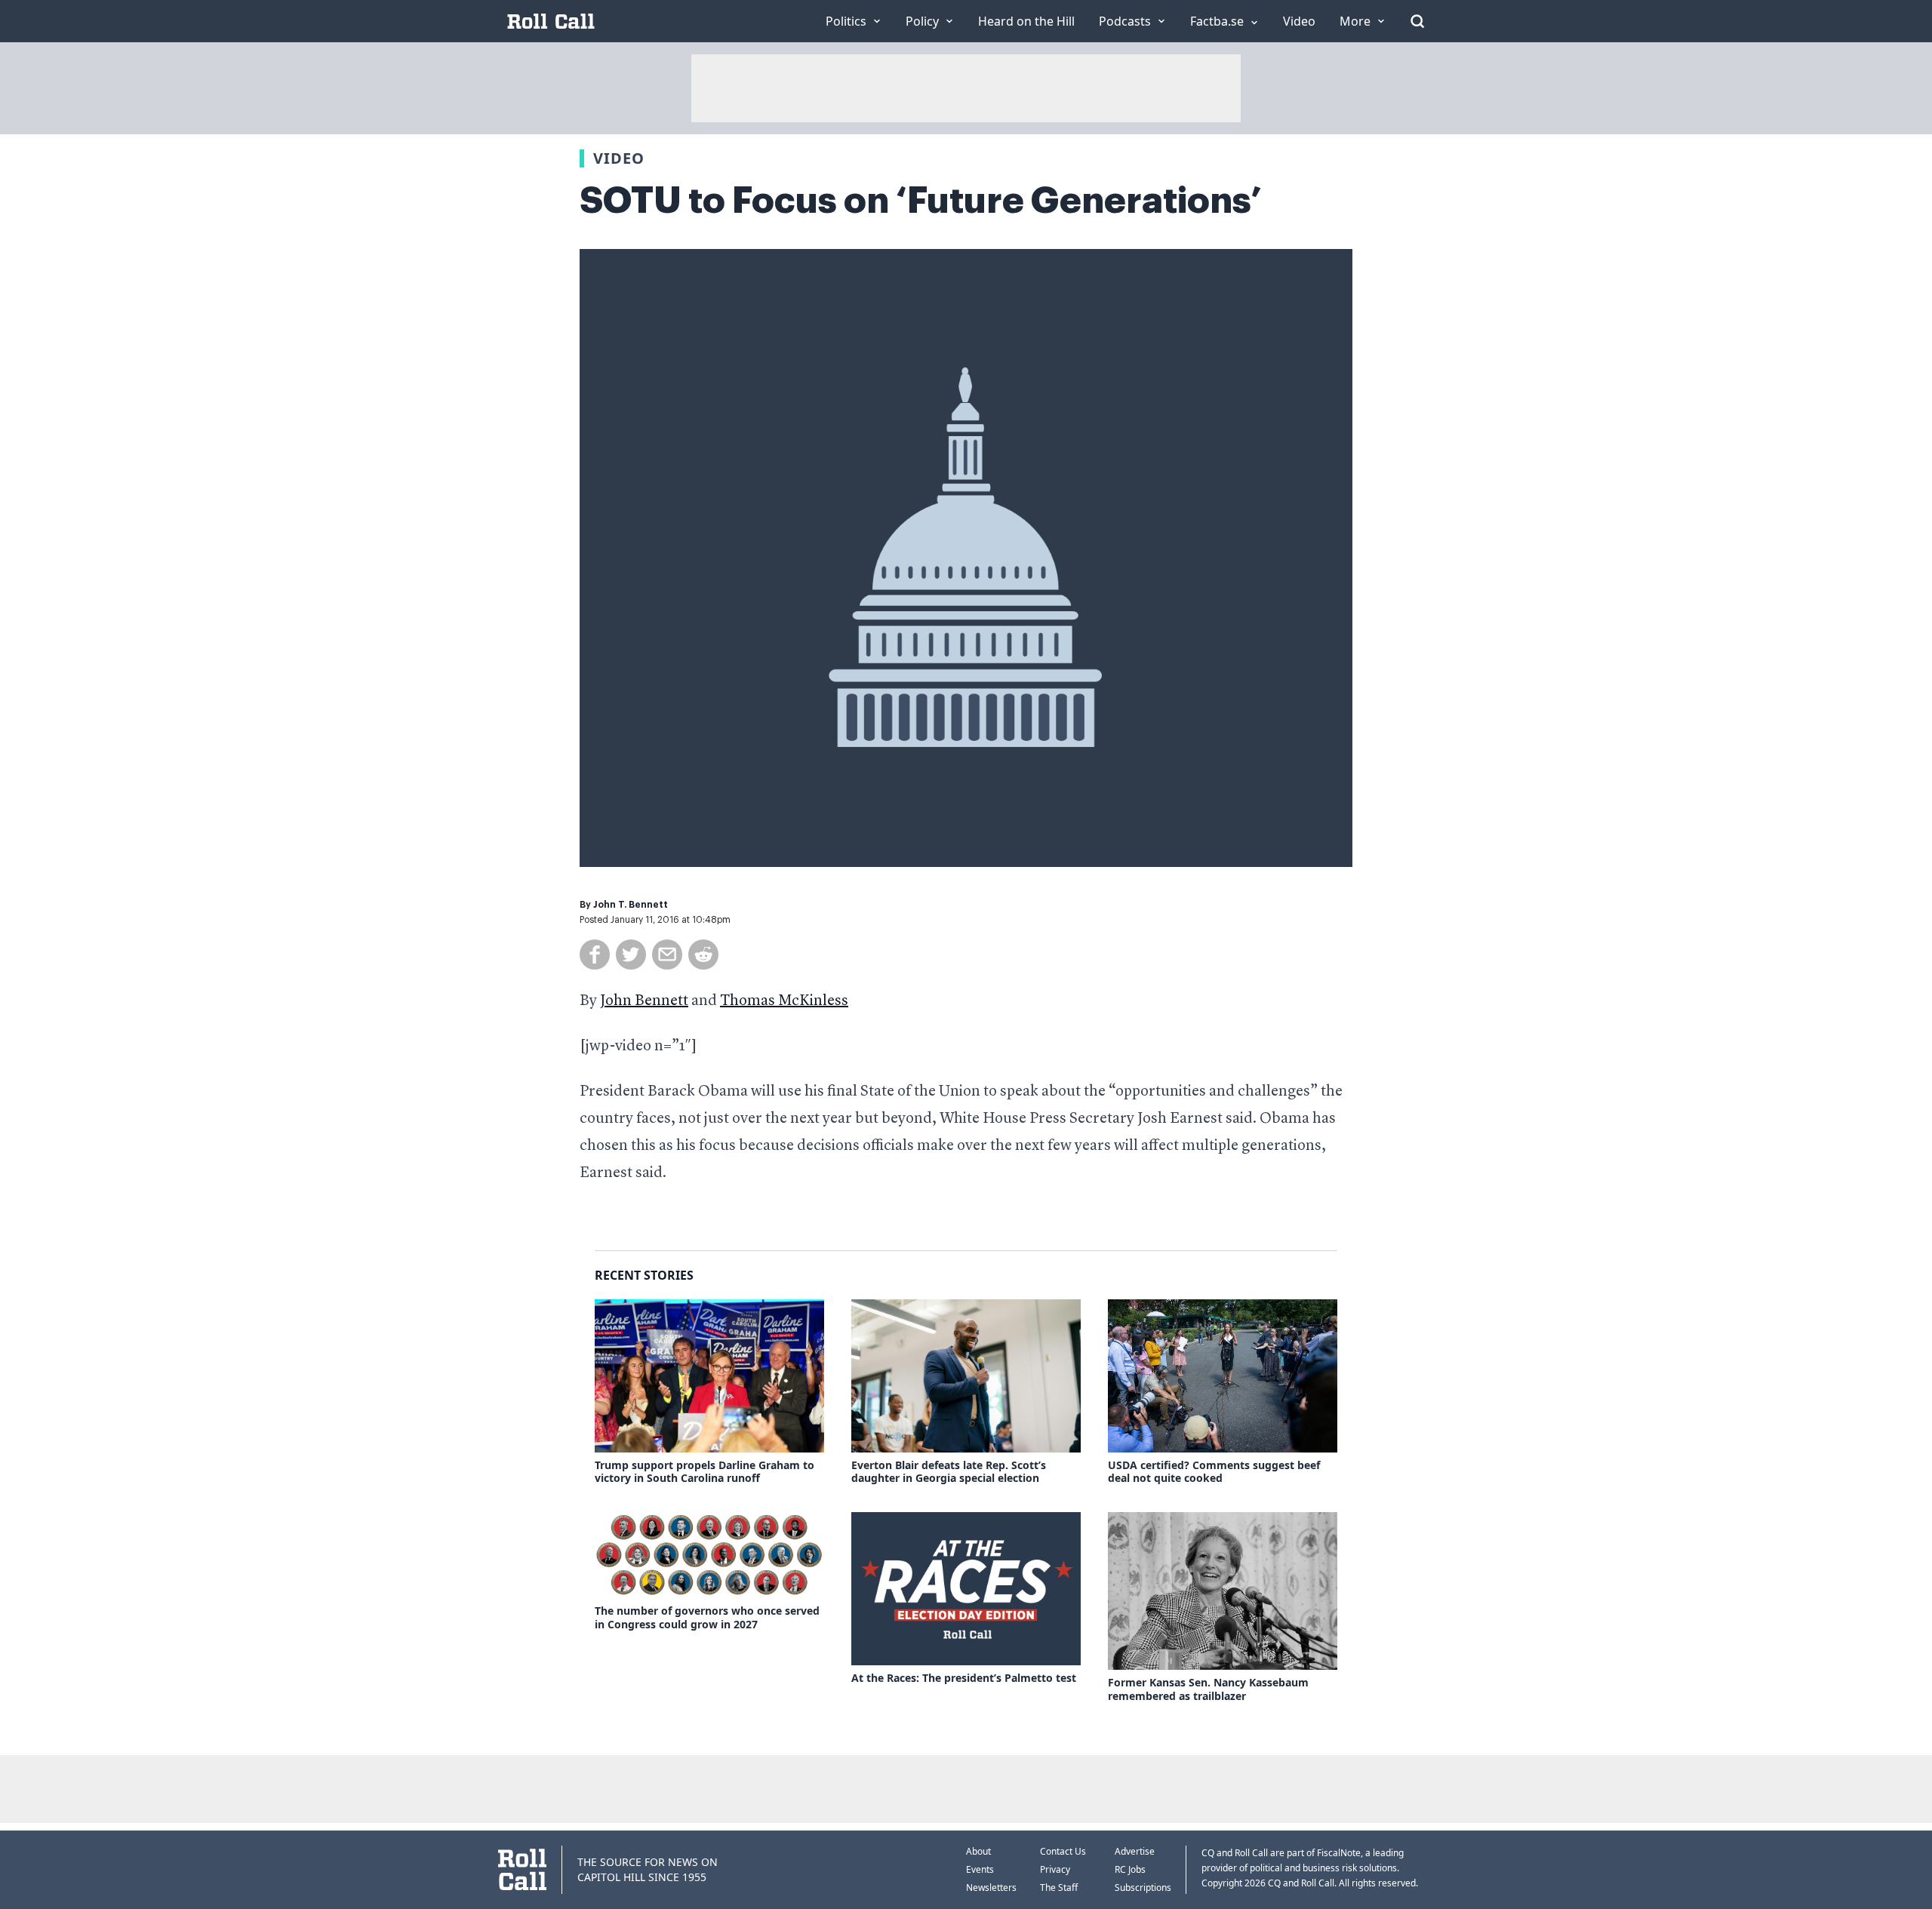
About (978, 1851)
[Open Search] (1417, 21)
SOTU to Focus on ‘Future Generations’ (921, 201)
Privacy (1055, 1869)
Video (619, 158)
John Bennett (644, 1001)
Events (980, 1869)
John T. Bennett (631, 905)
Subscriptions (1143, 1887)
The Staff (1059, 1887)
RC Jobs (1130, 1869)
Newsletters (991, 1887)
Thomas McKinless (784, 1001)
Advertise (1135, 1851)
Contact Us (1063, 1851)
